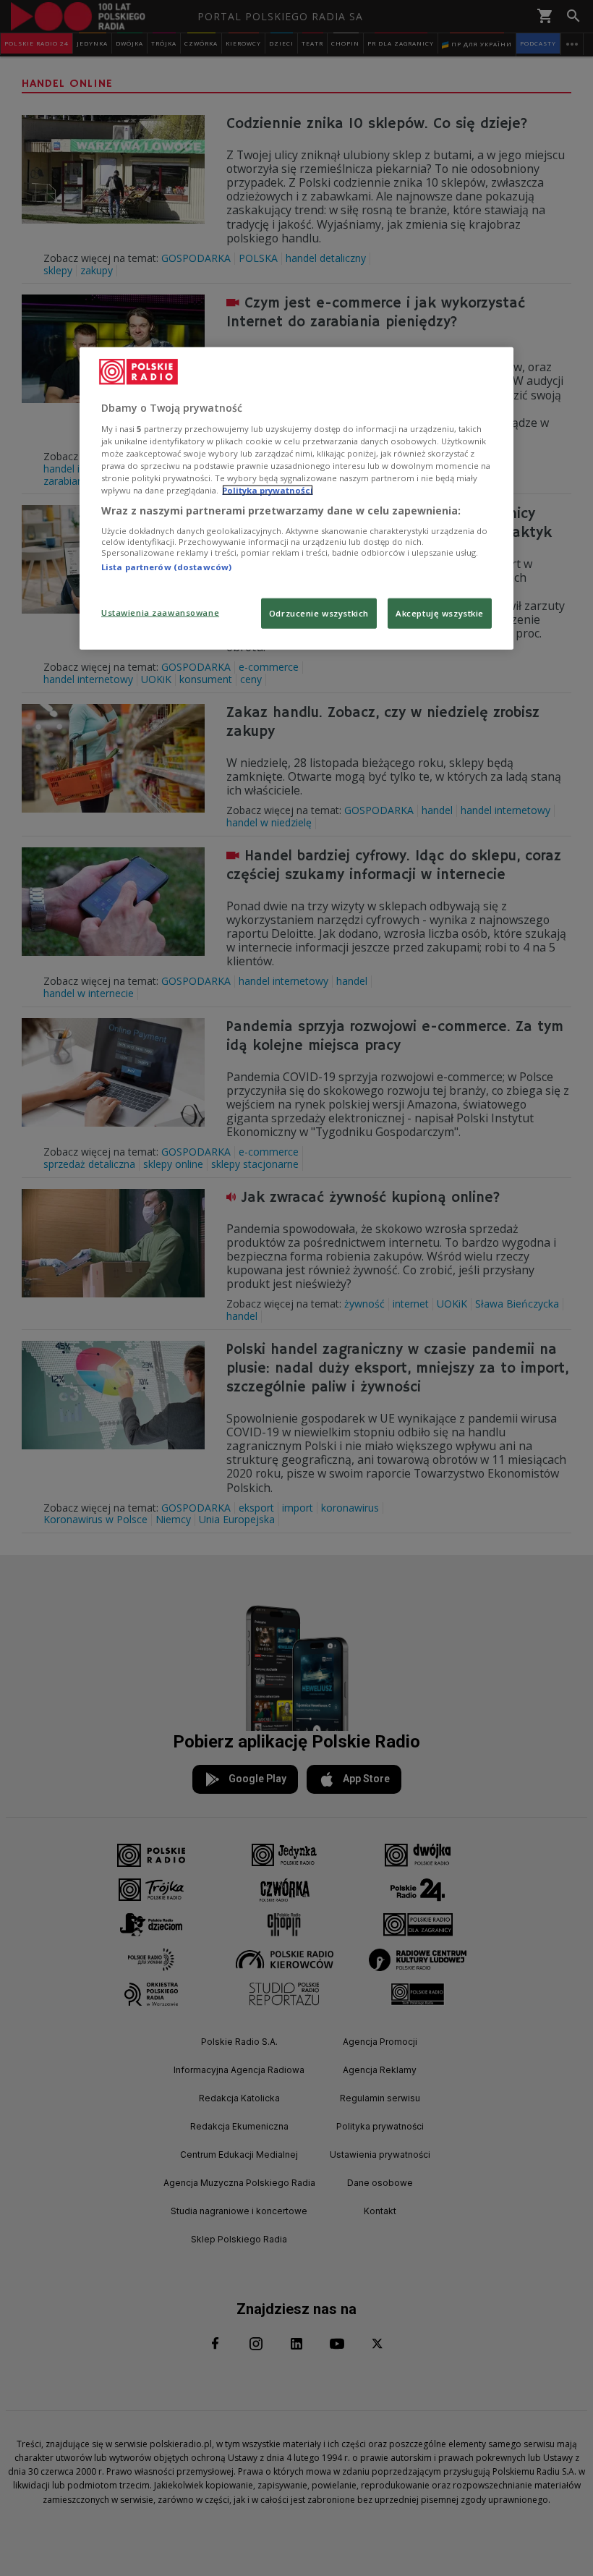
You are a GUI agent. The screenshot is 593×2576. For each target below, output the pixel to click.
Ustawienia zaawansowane (160, 613)
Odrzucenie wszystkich (319, 613)
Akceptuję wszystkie (440, 613)
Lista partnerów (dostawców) (166, 566)
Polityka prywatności (268, 490)
